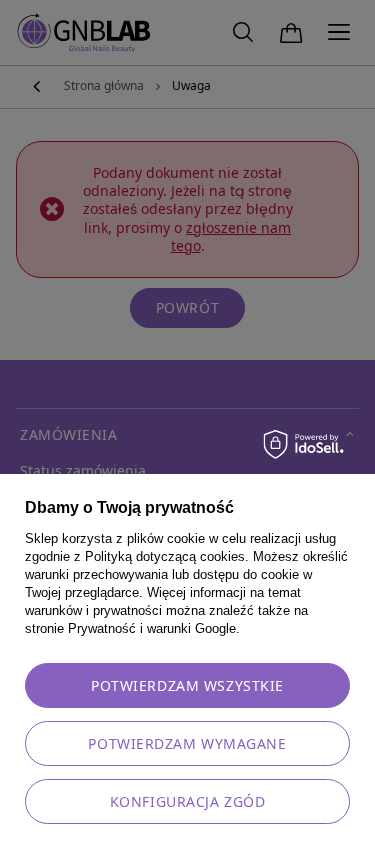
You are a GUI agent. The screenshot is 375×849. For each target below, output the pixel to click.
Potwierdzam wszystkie (187, 686)
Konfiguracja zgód (188, 802)
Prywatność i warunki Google (152, 628)
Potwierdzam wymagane (187, 744)
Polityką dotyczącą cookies (165, 556)
